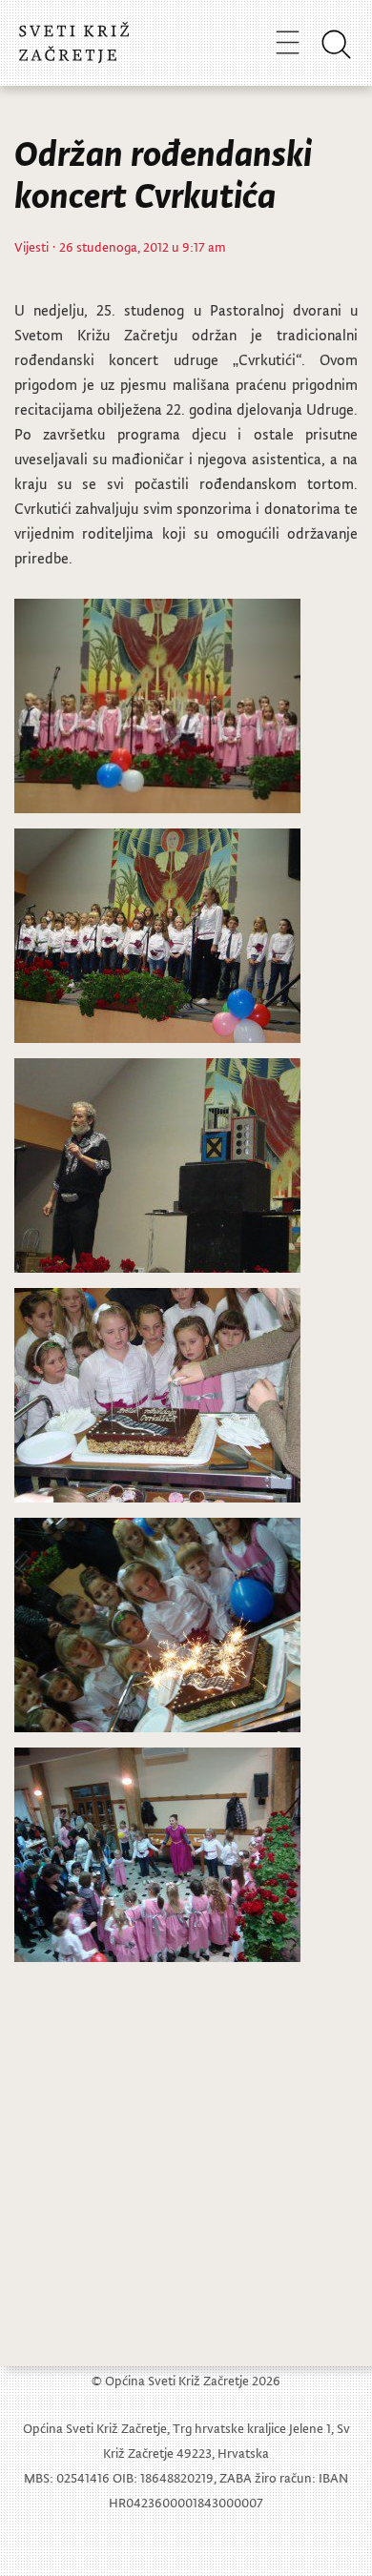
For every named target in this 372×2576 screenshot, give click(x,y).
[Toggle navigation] (288, 42)
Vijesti (31, 246)
